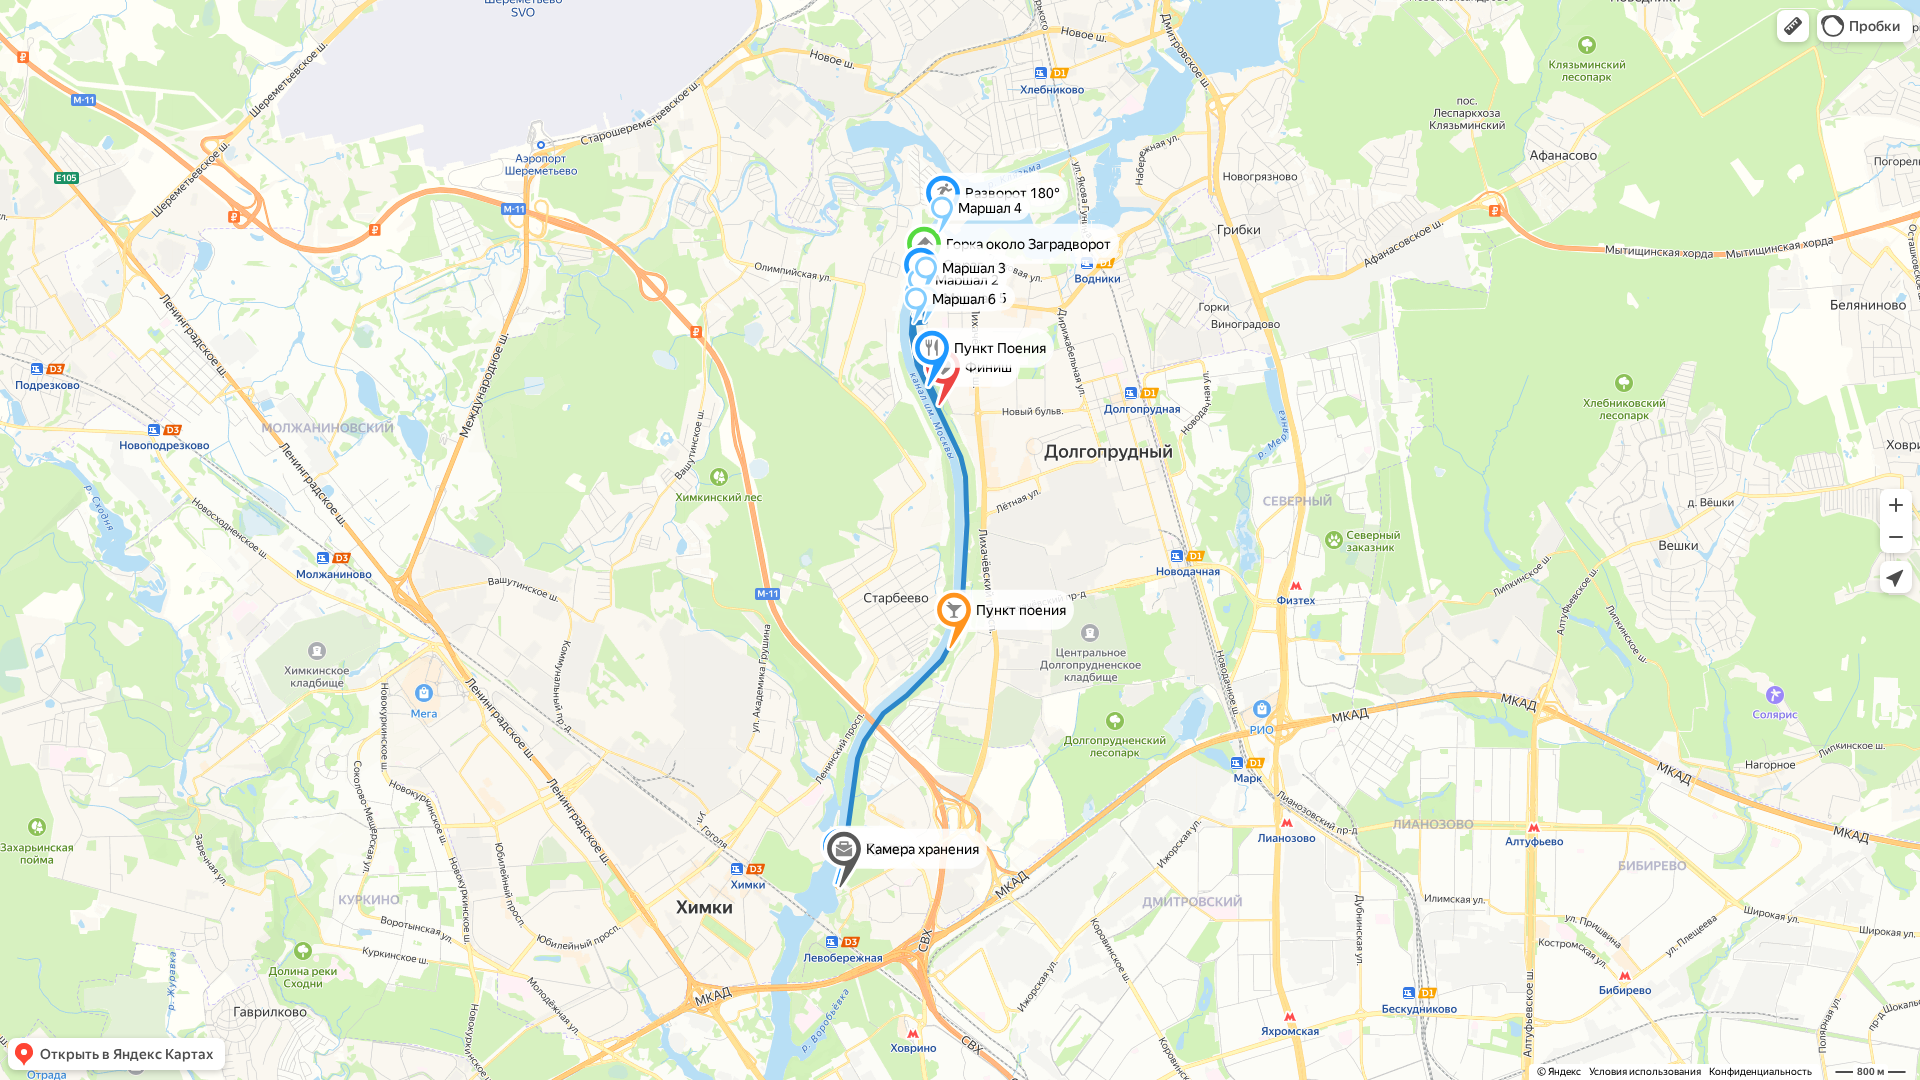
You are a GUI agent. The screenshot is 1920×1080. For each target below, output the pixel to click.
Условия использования (1645, 1071)
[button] (1793, 26)
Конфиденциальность (1760, 1071)
